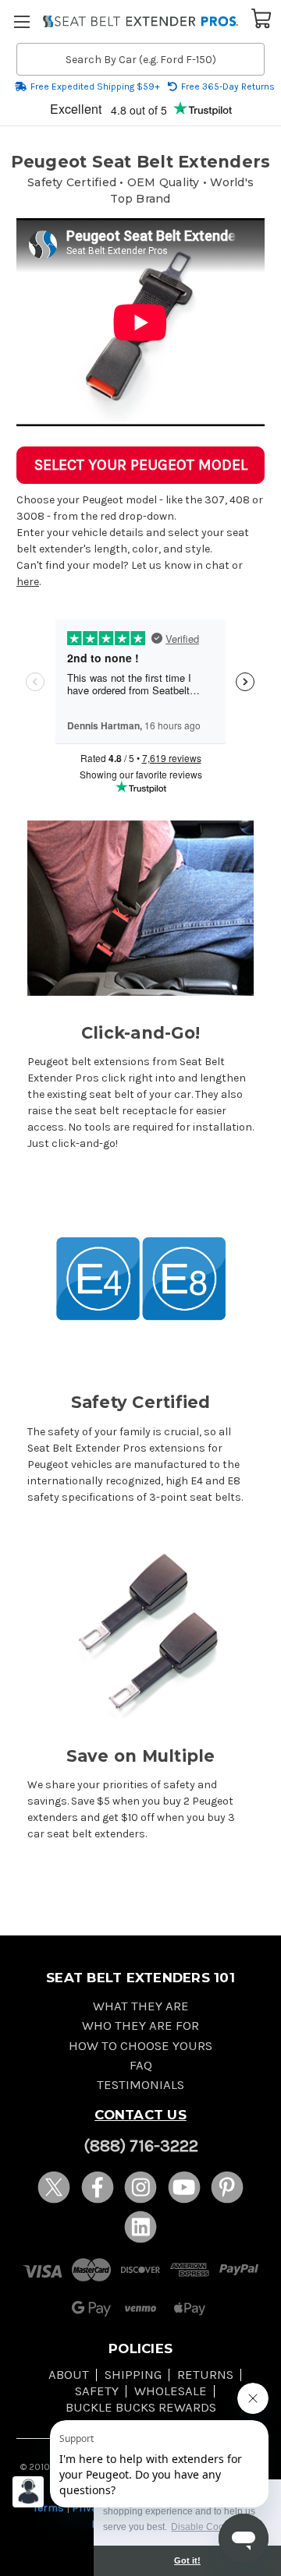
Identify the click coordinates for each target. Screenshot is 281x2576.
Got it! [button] (187, 2560)
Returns (205, 2375)
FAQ (141, 2065)
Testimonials (140, 2085)
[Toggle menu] (21, 21)
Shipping (133, 2375)
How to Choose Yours (140, 2046)
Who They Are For (140, 2026)
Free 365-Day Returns (228, 86)
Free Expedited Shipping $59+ (95, 86)
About (69, 2375)
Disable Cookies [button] (206, 2527)
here (28, 582)
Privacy (91, 2508)
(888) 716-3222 (141, 2146)
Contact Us (140, 2115)
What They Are (141, 2006)
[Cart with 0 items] (261, 17)
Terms (48, 2508)
